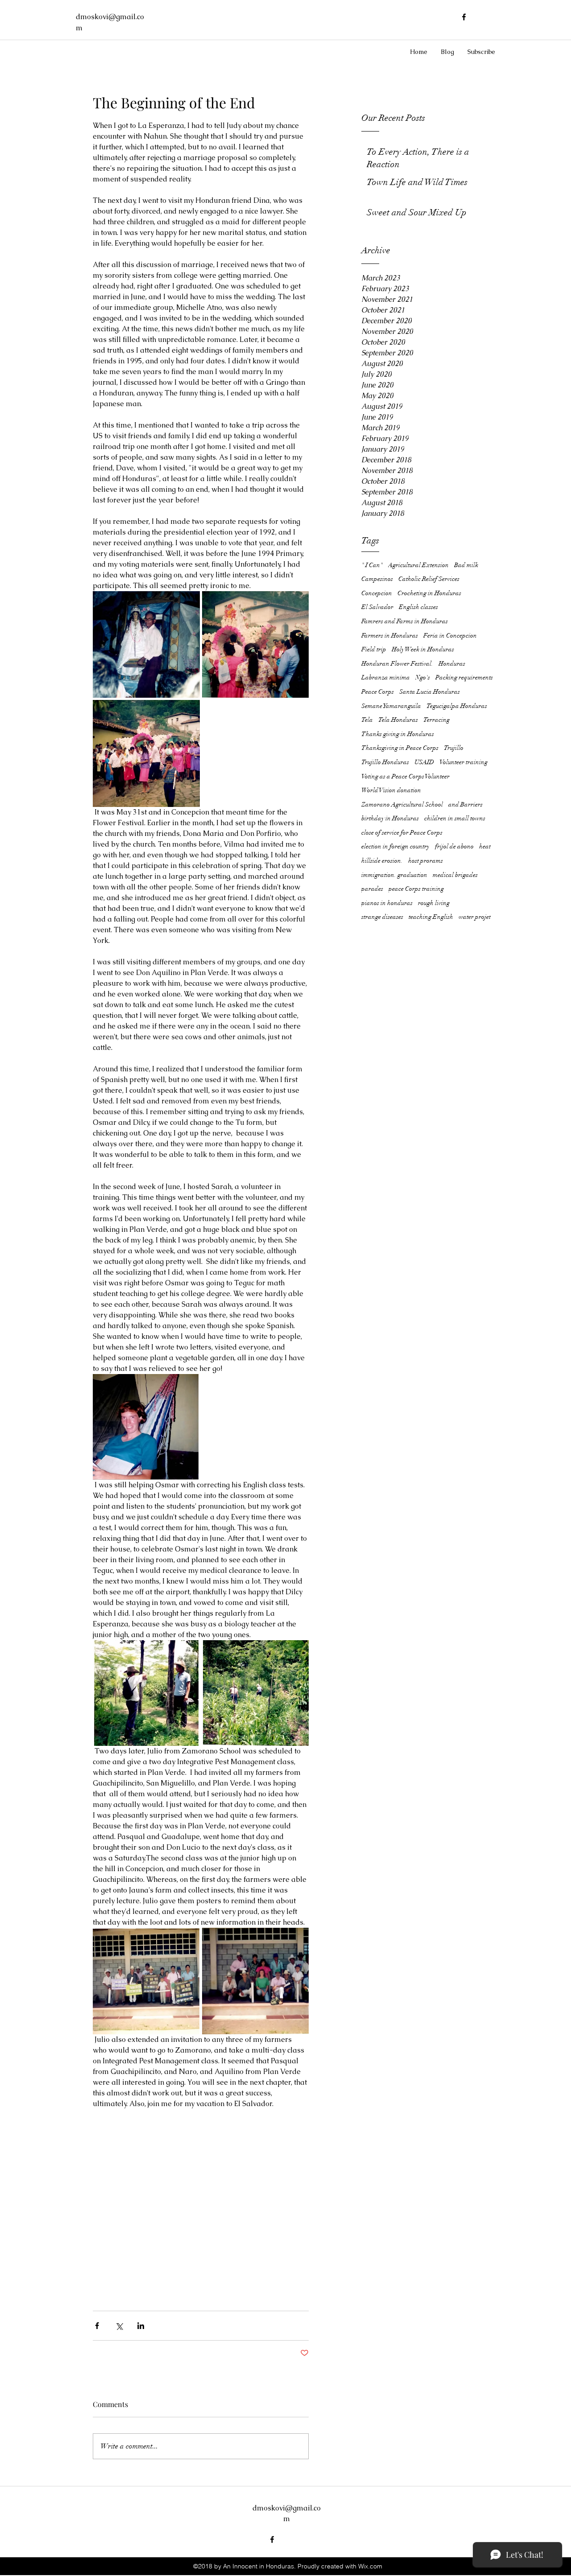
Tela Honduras (398, 720)
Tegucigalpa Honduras (457, 706)
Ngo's (423, 677)
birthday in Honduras (390, 818)
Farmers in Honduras (390, 636)
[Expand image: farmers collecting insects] (256, 1693)
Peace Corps (378, 692)
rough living (434, 903)
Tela (367, 720)
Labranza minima (386, 677)
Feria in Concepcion (450, 636)
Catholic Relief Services (429, 579)
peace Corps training (416, 889)
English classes (418, 607)
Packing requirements (464, 677)
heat (485, 846)
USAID (424, 762)
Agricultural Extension (418, 565)
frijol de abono (454, 846)
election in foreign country (395, 846)
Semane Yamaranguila (391, 706)
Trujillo (454, 748)
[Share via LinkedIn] (141, 2326)
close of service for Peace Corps (402, 833)
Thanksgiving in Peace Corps (400, 748)
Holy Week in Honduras (423, 649)
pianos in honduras (387, 903)
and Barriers (465, 804)
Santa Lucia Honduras (430, 692)
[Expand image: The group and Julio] (146, 1981)
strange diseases (382, 917)
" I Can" (372, 565)
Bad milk (466, 565)
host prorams (426, 861)
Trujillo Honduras (385, 762)
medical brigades (455, 875)
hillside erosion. (382, 861)
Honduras (452, 664)
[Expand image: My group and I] (255, 1981)
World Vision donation (391, 790)
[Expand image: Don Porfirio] (146, 645)
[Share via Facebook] (97, 2326)
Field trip (374, 649)
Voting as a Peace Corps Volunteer (405, 776)
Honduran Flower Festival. (397, 664)
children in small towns (455, 818)
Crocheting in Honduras (429, 593)
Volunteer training (463, 762)
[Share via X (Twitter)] (119, 2326)
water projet (475, 917)
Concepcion (377, 593)
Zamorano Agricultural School (402, 804)
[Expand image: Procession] (256, 645)
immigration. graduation (394, 875)
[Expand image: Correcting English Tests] (146, 1427)
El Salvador (377, 607)
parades (372, 889)
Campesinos (377, 579)
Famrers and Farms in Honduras (405, 621)
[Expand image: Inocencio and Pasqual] (146, 1693)
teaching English (431, 917)
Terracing (437, 720)
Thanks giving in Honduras (398, 734)
